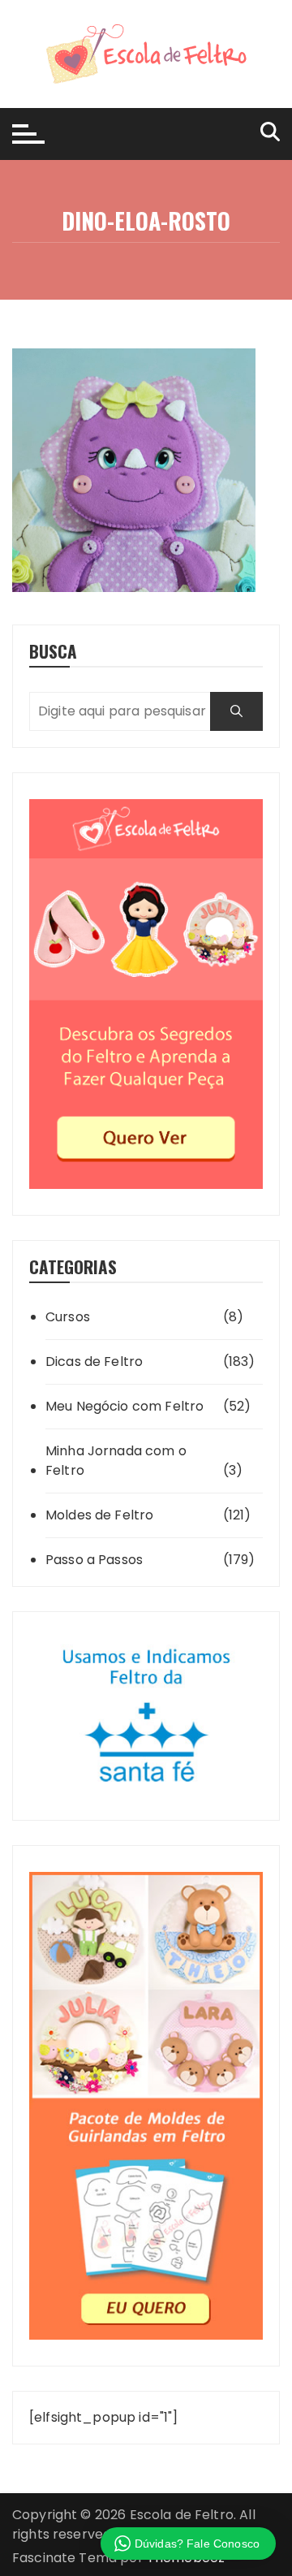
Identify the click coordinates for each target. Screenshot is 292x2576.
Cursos (68, 1317)
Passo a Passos (94, 1560)
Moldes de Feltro (99, 1515)
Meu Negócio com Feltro (125, 1406)
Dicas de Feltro (94, 1361)
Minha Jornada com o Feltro (116, 1461)
